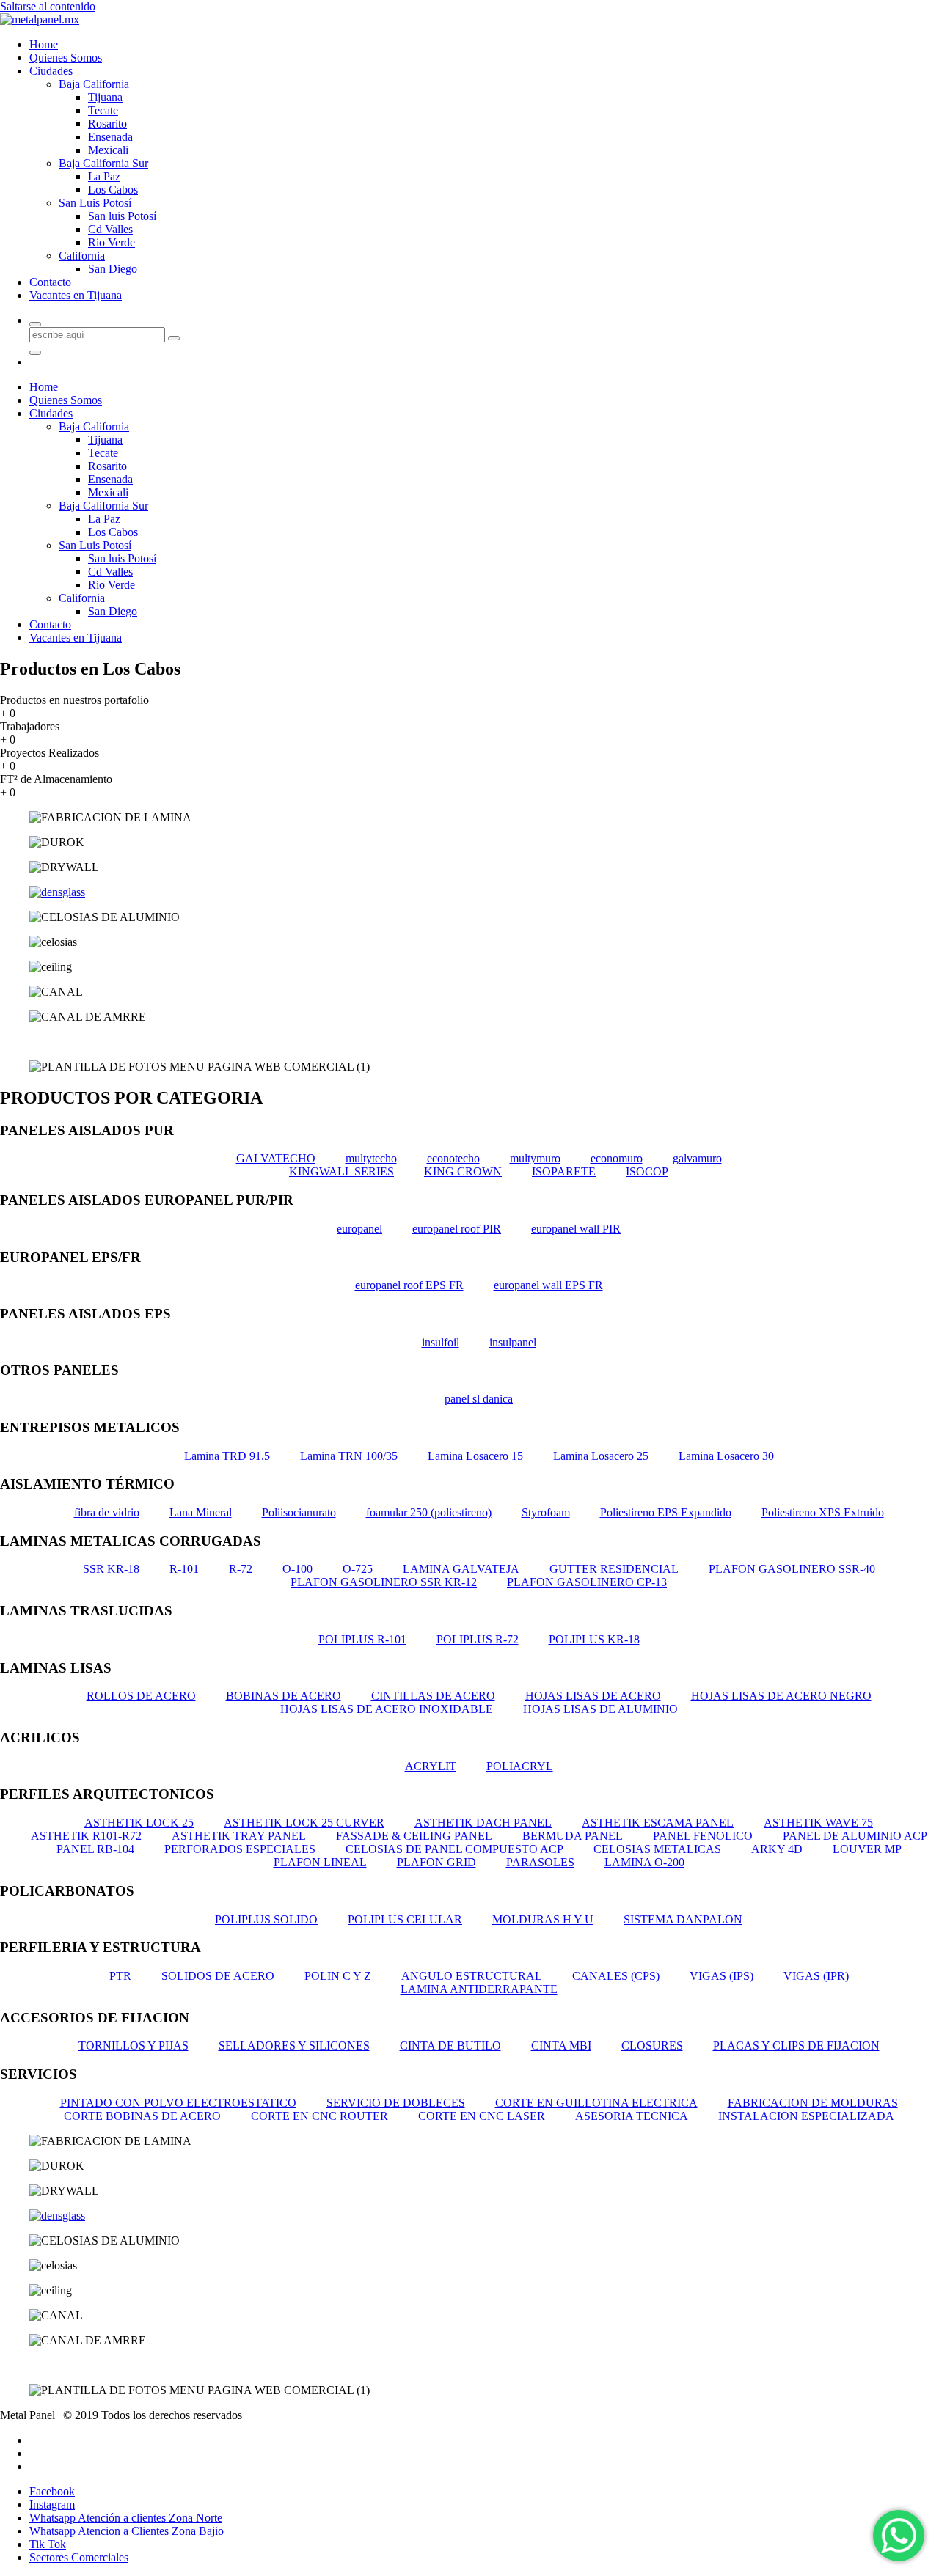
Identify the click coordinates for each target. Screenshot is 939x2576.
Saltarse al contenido (48, 6)
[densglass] (57, 892)
